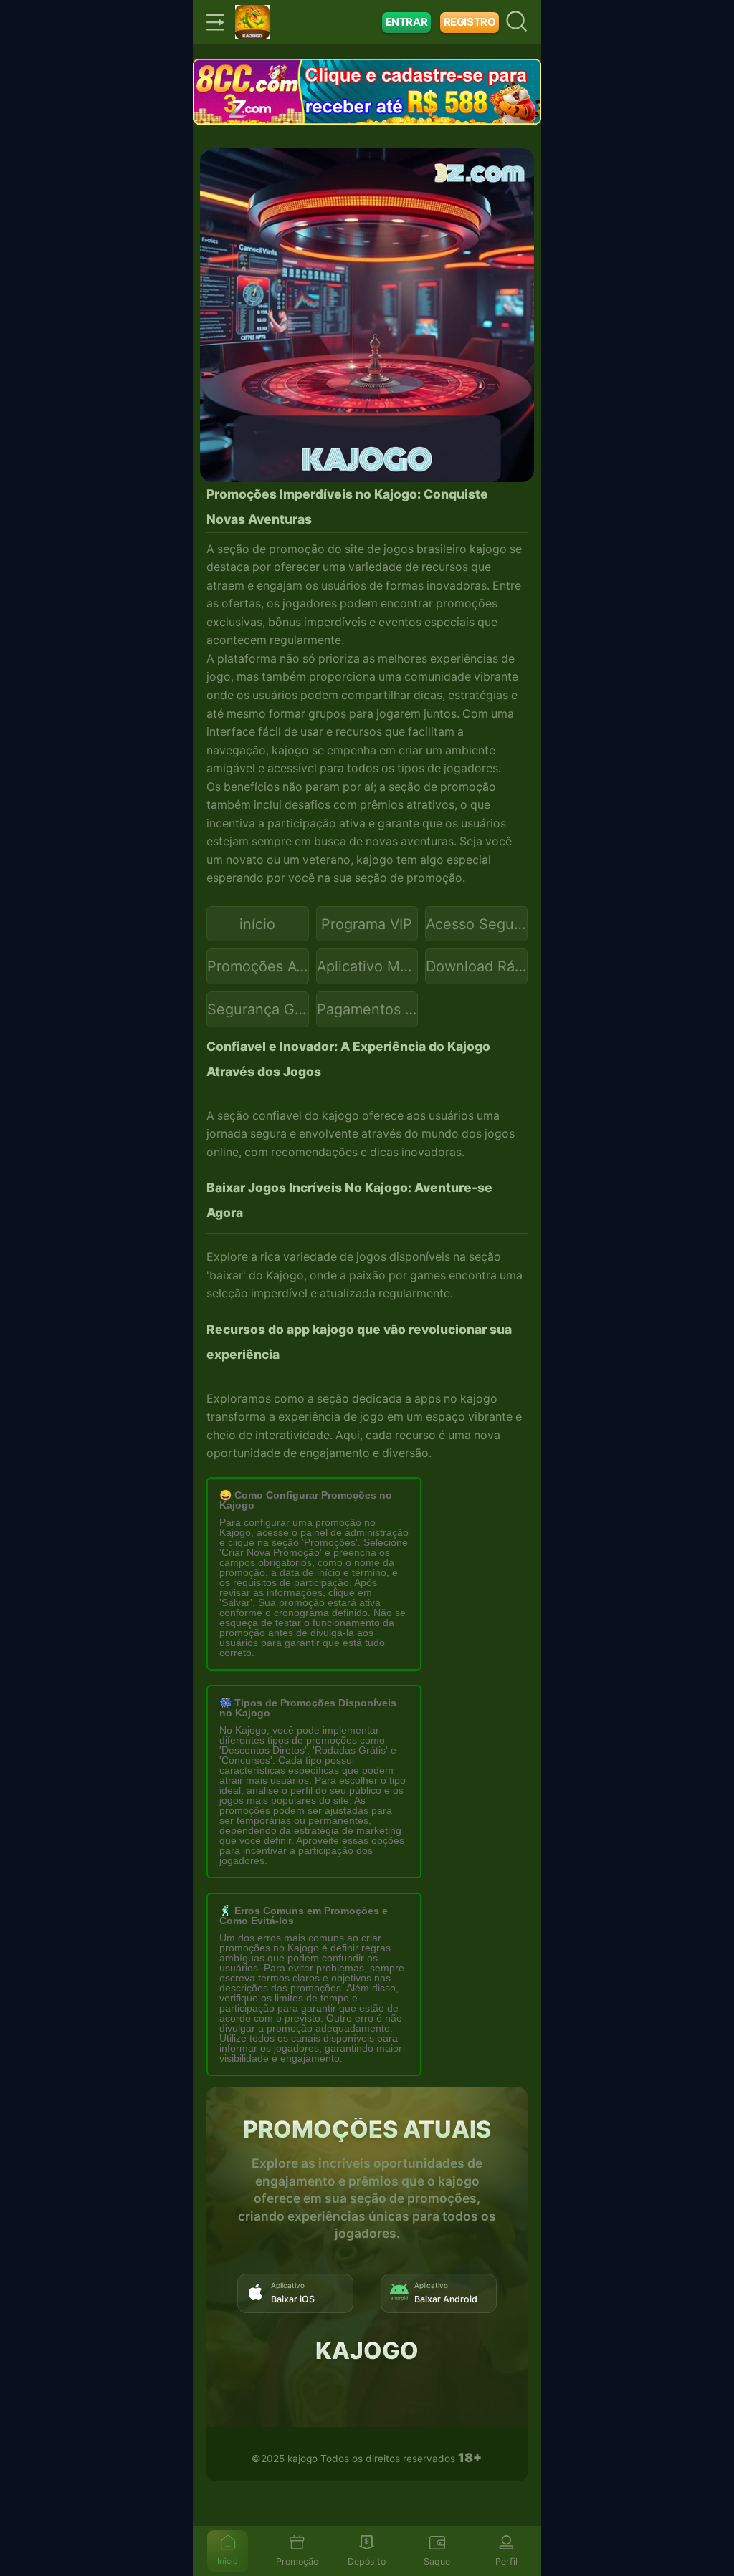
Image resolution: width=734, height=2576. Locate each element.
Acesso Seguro (477, 924)
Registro (470, 22)
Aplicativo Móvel (368, 966)
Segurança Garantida (258, 1009)
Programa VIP (367, 924)
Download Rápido (477, 966)
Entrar (407, 22)
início (257, 924)
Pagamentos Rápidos (368, 1009)
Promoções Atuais (258, 966)
